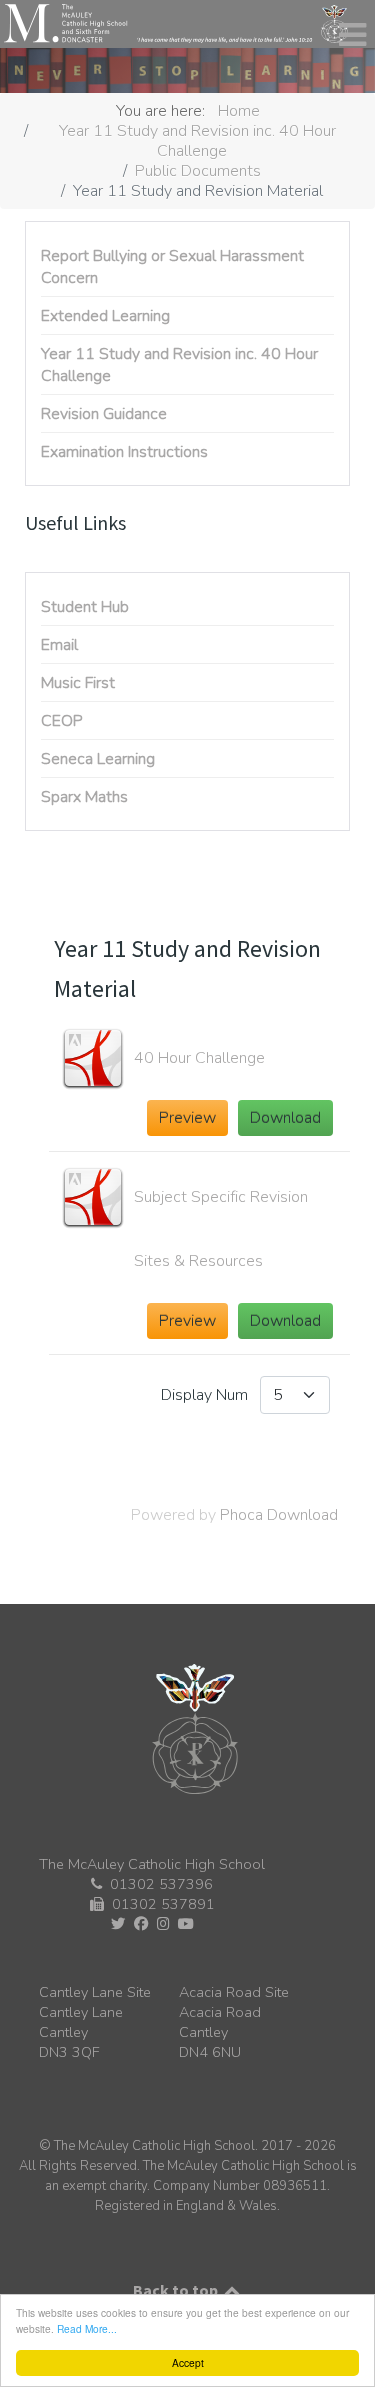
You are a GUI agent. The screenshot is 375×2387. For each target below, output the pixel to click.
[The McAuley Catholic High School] (176, 23)
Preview (187, 1118)
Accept (188, 2362)
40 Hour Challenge (199, 1058)
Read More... (87, 2328)
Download (285, 1118)
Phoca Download (279, 1515)
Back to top (177, 2290)
